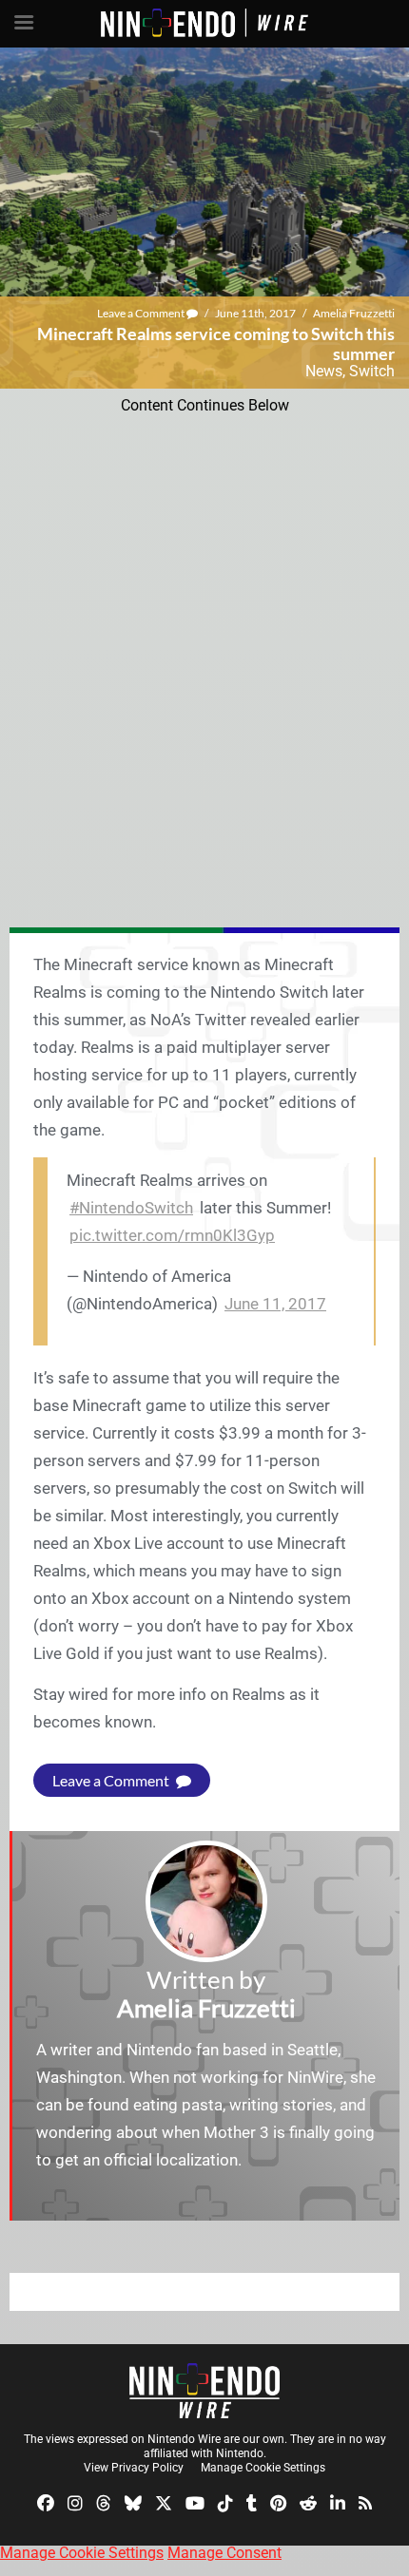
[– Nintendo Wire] (204, 2391)
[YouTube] (195, 2502)
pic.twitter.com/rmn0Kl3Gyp (172, 1235)
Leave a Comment (142, 313)
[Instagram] (75, 2502)
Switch (372, 371)
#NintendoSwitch (131, 1208)
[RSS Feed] (365, 2502)
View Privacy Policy (134, 2468)
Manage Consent (224, 2553)
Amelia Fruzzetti (354, 313)
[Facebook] (46, 2502)
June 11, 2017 (275, 1304)
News (324, 371)
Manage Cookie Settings (263, 2468)
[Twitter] (164, 2502)
